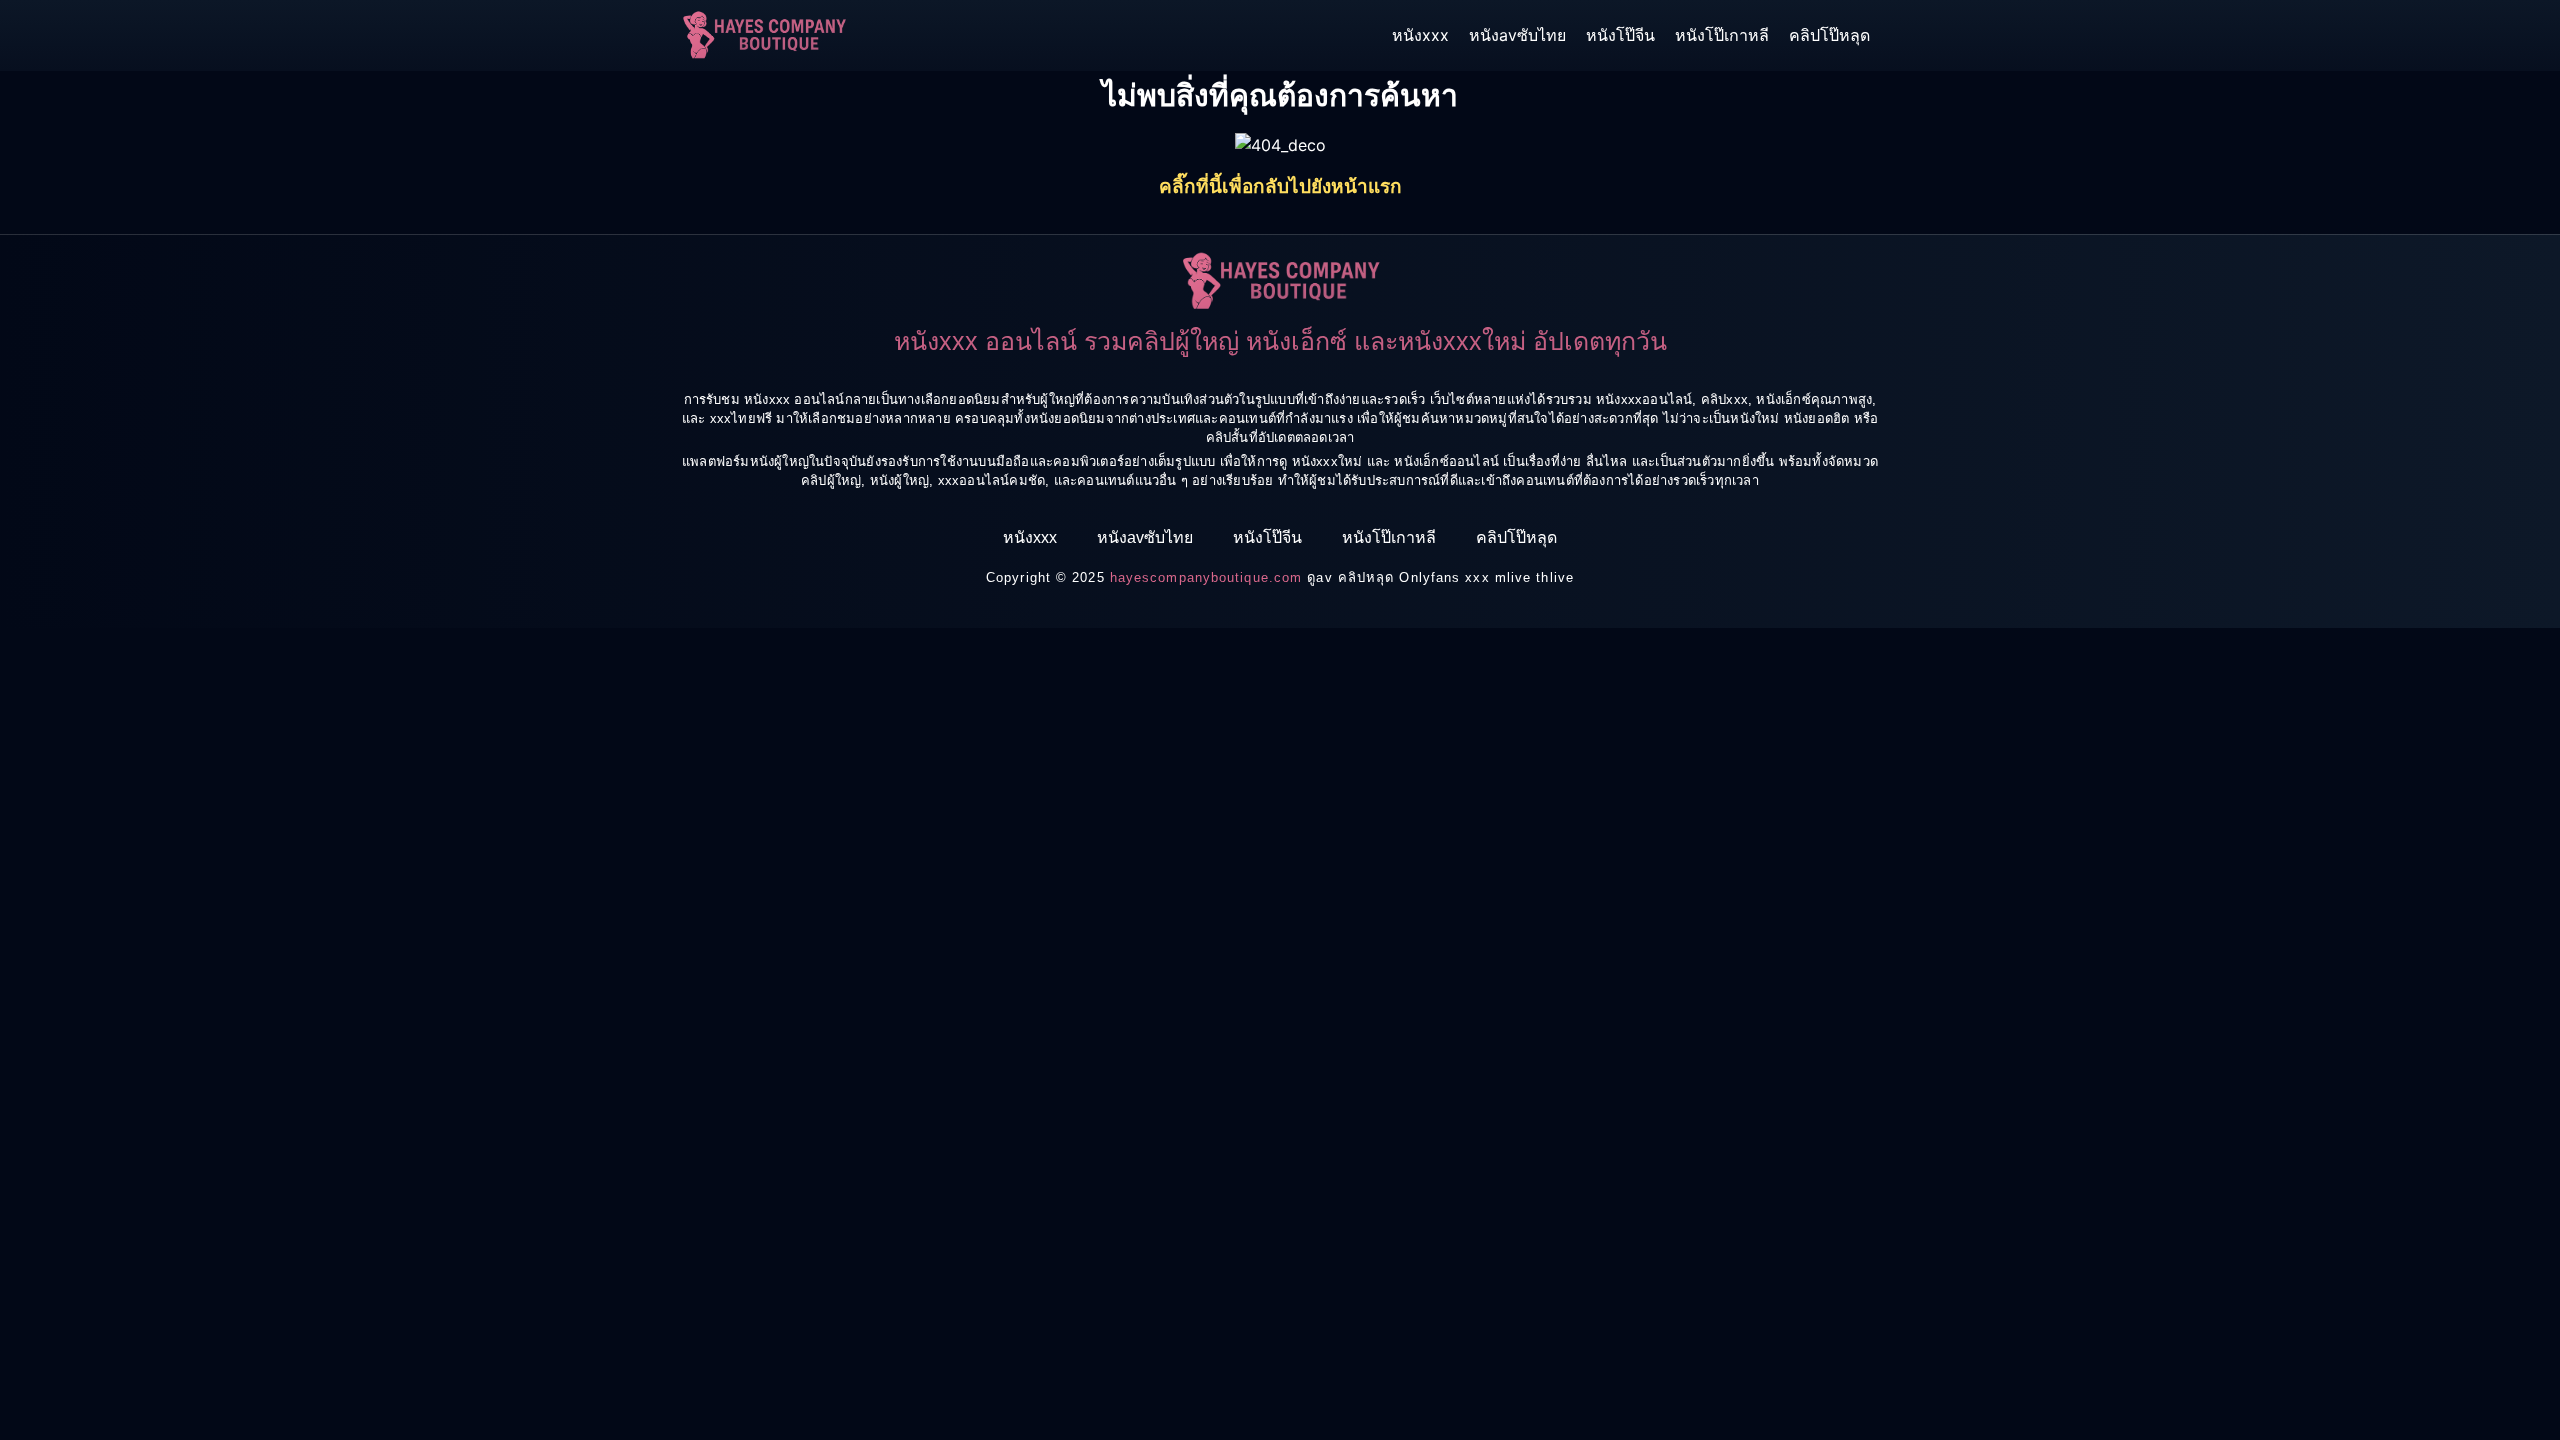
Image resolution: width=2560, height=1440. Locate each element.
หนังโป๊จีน (1620, 35)
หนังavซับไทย (1517, 35)
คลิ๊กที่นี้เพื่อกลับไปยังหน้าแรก (1280, 186)
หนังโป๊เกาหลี (1722, 35)
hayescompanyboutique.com (1206, 577)
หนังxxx (1420, 35)
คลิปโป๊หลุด (1829, 35)
